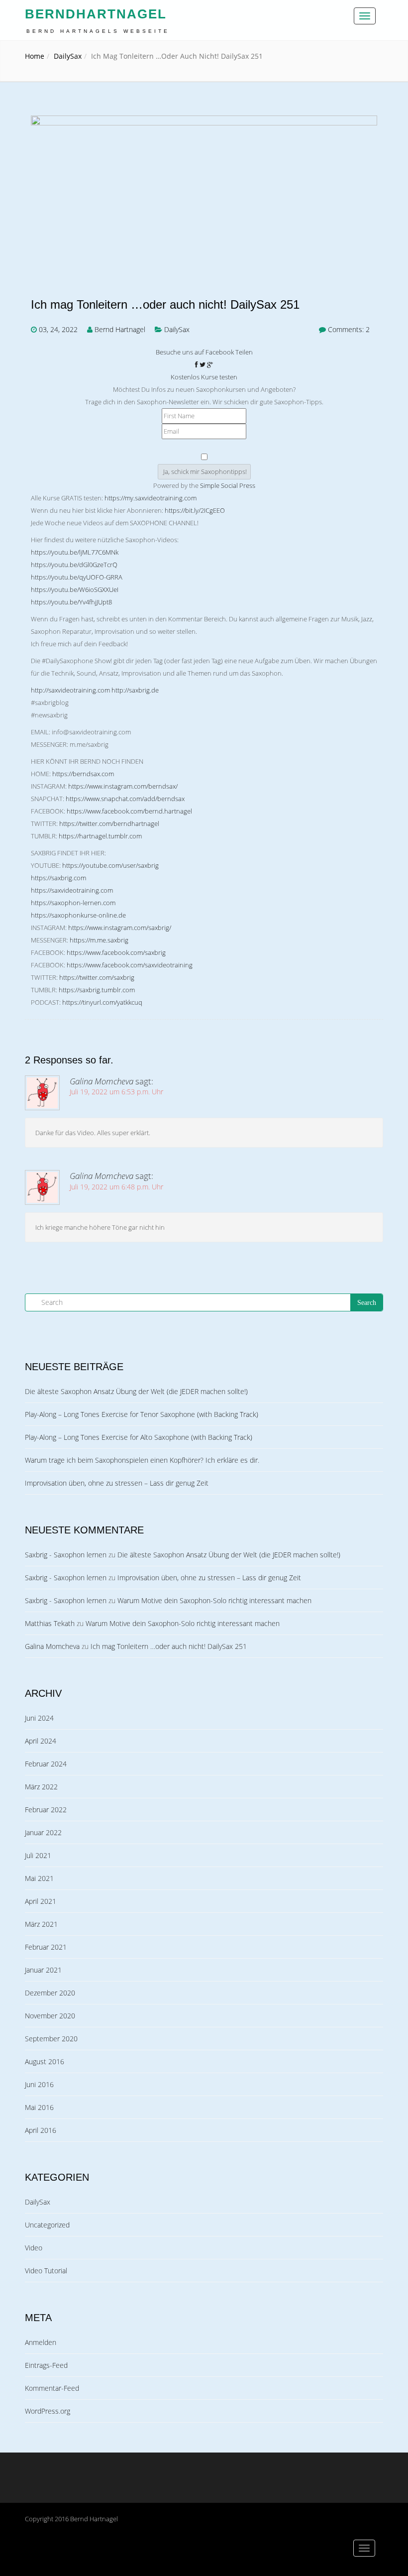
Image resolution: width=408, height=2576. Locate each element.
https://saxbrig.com (58, 878)
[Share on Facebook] (197, 364)
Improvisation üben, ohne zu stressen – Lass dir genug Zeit (117, 1483)
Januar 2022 (43, 1832)
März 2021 (41, 1924)
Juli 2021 (38, 1855)
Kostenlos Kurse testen (204, 377)
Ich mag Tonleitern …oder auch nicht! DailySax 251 (165, 305)
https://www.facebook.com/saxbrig (116, 952)
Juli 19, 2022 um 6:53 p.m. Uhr (116, 1092)
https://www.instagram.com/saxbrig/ (120, 928)
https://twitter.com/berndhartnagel (109, 823)
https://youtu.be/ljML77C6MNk (75, 552)
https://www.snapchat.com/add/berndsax (125, 799)
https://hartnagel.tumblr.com (100, 836)
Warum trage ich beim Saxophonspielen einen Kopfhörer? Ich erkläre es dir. (142, 1460)
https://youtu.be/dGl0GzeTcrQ (74, 565)
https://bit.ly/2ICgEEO (195, 510)
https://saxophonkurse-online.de (78, 915)
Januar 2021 (43, 1970)
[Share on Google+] (210, 364)
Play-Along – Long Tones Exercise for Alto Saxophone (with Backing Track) (139, 1437)
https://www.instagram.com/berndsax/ (123, 786)
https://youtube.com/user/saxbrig (110, 865)
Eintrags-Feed (46, 2365)
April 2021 (41, 1901)
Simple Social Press (228, 485)
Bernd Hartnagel (120, 329)
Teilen (244, 352)
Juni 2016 (39, 2084)
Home (35, 56)
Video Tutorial (46, 2271)
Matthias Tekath (50, 1623)
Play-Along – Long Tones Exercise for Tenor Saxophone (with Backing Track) (142, 1414)
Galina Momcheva (102, 1081)
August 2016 (45, 2061)
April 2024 (41, 1741)
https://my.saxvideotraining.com (151, 498)
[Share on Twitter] (203, 364)
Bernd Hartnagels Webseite (98, 31)
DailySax (68, 56)
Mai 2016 (39, 2107)
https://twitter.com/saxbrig (97, 977)
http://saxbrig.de (135, 690)
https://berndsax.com (83, 774)
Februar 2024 (46, 1764)
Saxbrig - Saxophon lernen (66, 1555)
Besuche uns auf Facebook (195, 352)
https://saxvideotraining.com (72, 890)
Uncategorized (47, 2225)
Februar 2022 (46, 1810)
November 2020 (50, 2016)
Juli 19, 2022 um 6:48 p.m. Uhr (116, 1187)
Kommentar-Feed (52, 2388)
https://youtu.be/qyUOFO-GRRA (77, 577)
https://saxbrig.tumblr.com (97, 990)
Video (34, 2248)
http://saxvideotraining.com (70, 690)
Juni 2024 (39, 1718)
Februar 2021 (46, 1947)
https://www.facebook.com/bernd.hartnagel (129, 811)
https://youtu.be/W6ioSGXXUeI (75, 589)
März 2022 (41, 1787)
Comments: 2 (349, 329)
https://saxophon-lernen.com (73, 903)
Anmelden (41, 2342)
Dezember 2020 (50, 1993)
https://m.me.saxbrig (99, 940)
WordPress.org (48, 2411)
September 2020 (51, 2039)
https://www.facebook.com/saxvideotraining (130, 965)
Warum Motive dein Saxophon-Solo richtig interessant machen (214, 1600)
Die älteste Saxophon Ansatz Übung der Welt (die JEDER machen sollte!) (136, 1391)
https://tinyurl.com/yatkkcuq (102, 1002)
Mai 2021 (39, 1878)
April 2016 (41, 2130)
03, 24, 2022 (58, 329)
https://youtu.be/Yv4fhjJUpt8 (71, 602)
